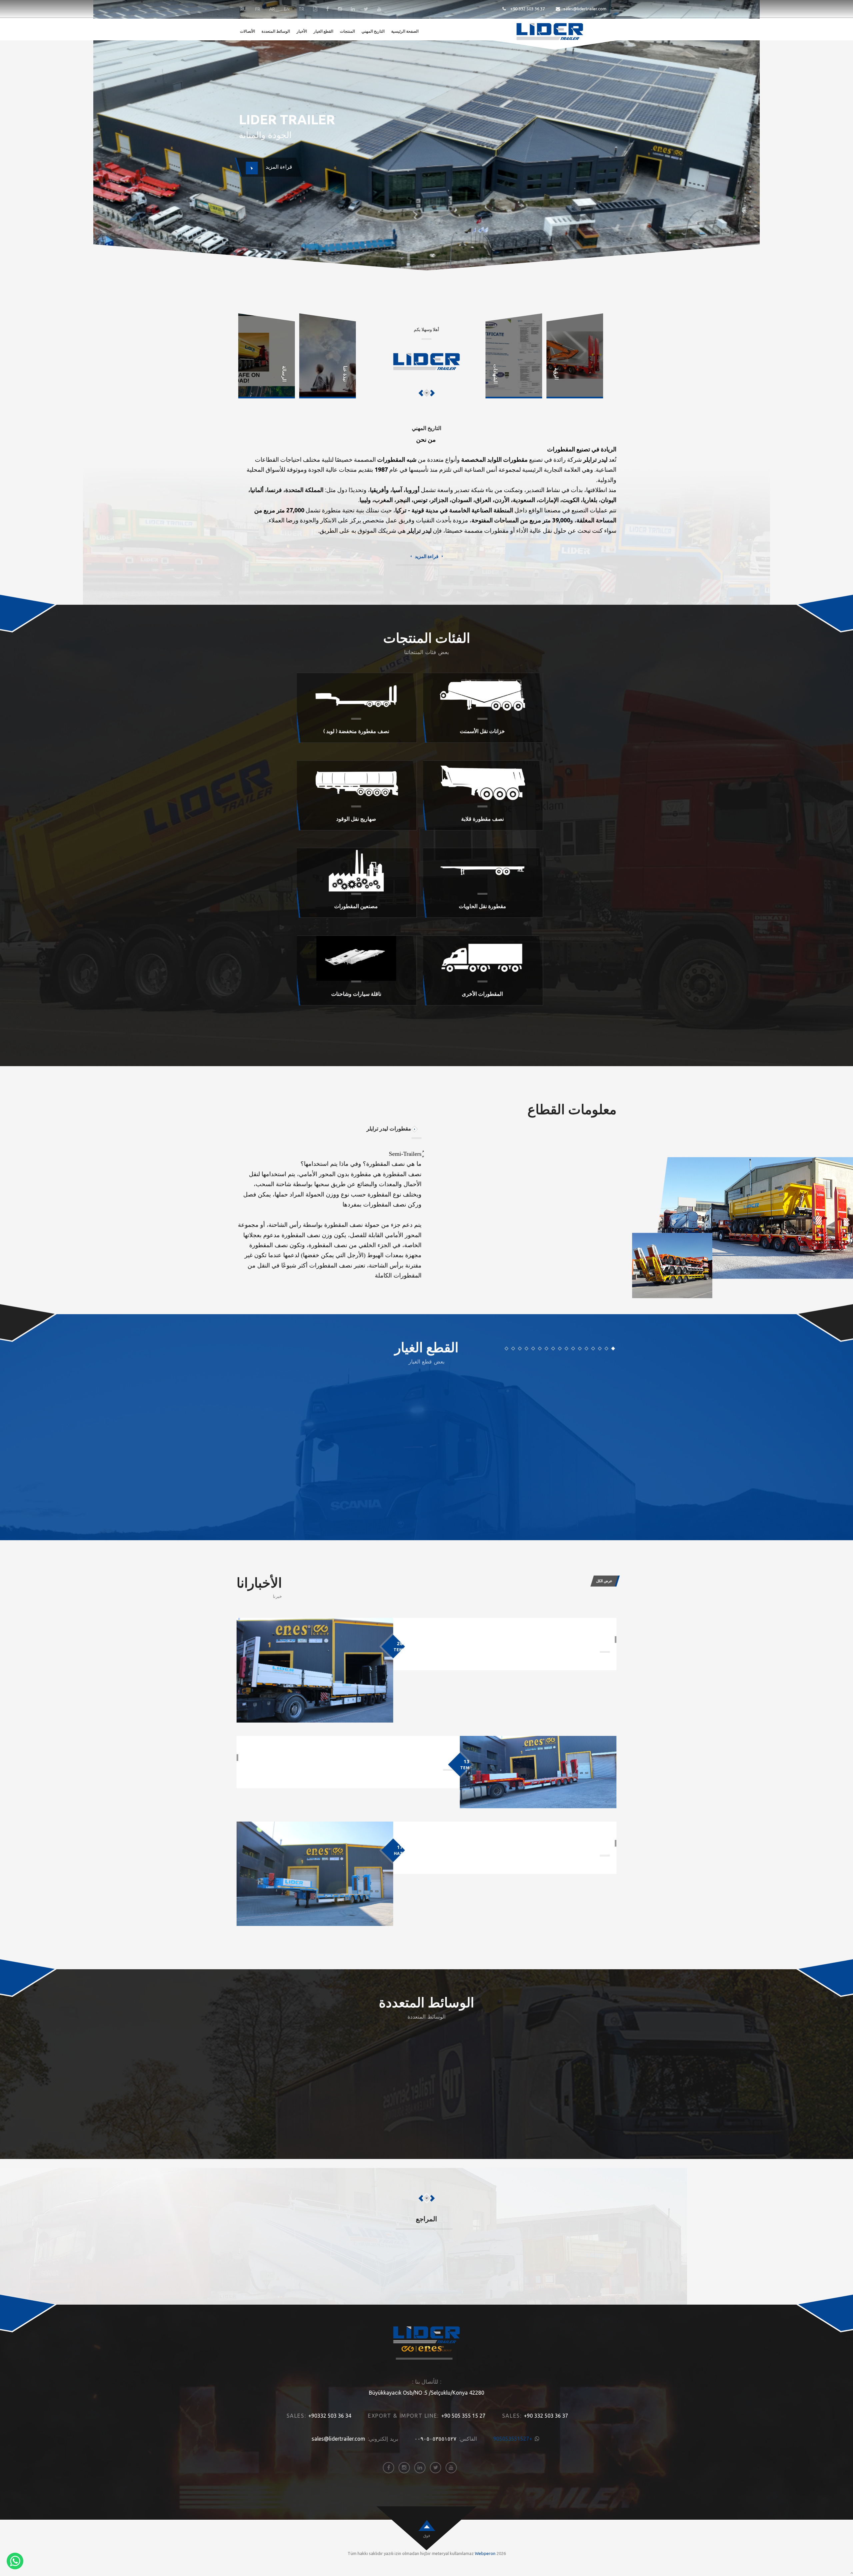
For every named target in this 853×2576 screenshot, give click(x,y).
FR (258, 9)
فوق (427, 2535)
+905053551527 (513, 2439)
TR (301, 9)
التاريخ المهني (373, 31)
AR (272, 9)
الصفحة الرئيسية (405, 31)
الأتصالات (247, 31)
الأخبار (302, 31)
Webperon (485, 2553)
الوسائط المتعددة (276, 31)
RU (243, 9)
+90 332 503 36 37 (527, 9)
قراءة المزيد (427, 556)
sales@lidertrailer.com (585, 9)
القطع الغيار (323, 31)
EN (287, 9)
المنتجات (347, 31)
